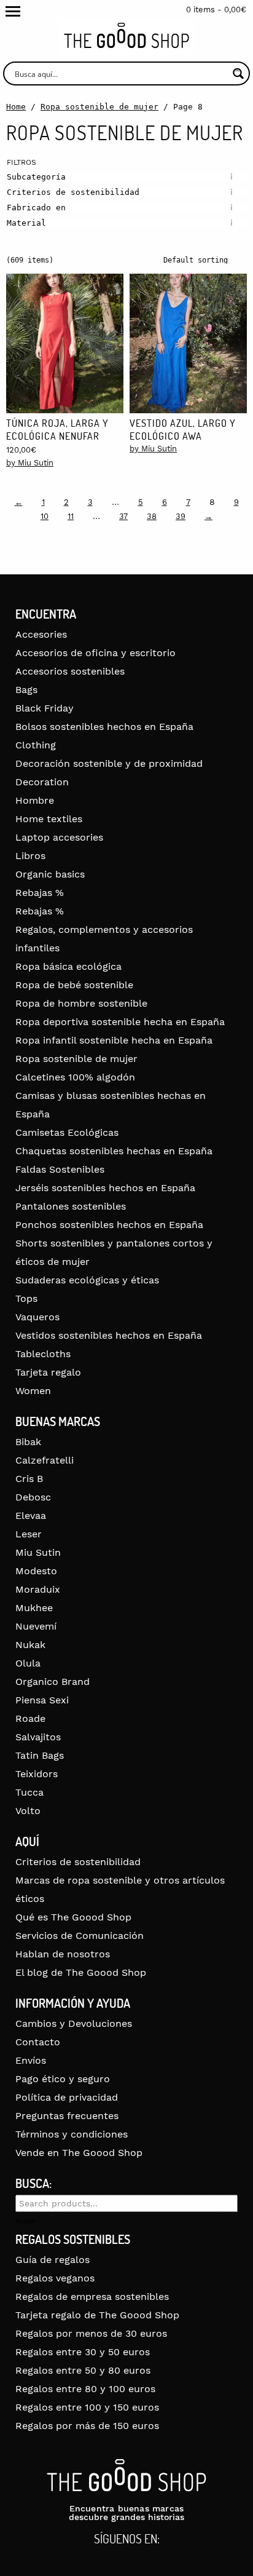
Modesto (36, 1571)
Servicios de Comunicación (80, 1936)
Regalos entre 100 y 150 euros (87, 2407)
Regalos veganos (55, 2278)
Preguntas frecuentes (67, 2116)
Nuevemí (36, 1626)
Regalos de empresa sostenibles (92, 2297)
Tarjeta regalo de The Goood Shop (97, 2315)
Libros (30, 856)
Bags (26, 690)
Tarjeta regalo (48, 1372)
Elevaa (31, 1516)
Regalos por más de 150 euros (87, 2426)
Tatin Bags (40, 1755)
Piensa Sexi (42, 1700)
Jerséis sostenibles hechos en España (105, 1188)
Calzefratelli (45, 1460)
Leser (29, 1534)
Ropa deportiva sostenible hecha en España (120, 1022)
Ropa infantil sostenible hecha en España (114, 1040)
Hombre (35, 800)
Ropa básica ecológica (68, 966)
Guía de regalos (53, 2260)
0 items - (216, 10)
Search (25, 2221)
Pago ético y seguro (63, 2079)
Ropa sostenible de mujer (99, 107)
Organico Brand (53, 1682)
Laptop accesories (59, 837)
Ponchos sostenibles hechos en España (109, 1225)
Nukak (30, 1645)
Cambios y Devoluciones (74, 2023)
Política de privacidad (67, 2097)
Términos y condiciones (72, 2134)
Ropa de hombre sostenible (81, 1003)
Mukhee (34, 1608)
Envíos (31, 2060)
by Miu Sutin (30, 463)
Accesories (41, 634)
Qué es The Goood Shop (73, 1917)
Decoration (42, 782)
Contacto (38, 2042)
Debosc (33, 1497)
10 (45, 516)
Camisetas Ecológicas (67, 1132)
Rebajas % (40, 893)
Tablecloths (43, 1354)
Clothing (36, 745)
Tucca (29, 1792)
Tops (26, 1298)
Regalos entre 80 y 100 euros (85, 2389)
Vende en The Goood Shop (79, 2153)
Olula (28, 1663)
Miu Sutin (38, 1552)
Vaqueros (37, 1317)
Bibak (28, 1442)
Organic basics (50, 874)
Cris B (29, 1479)
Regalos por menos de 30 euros (91, 2333)
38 (152, 516)
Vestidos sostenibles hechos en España (109, 1335)
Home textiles (49, 819)
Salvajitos (38, 1737)
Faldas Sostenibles (60, 1169)
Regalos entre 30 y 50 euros (83, 2352)
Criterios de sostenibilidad (78, 1862)
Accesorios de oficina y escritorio (95, 653)
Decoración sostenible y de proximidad (109, 763)
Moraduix (38, 1589)
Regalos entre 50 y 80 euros (83, 2370)
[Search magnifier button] (238, 73)
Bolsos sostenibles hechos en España (104, 727)
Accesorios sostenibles (70, 671)
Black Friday (45, 708)
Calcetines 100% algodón (75, 1077)
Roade (30, 1718)
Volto (28, 1811)
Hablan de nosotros (63, 1954)
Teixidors (37, 1774)
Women (33, 1391)
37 (123, 516)
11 (71, 516)
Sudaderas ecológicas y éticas (87, 1280)
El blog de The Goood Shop (81, 1972)
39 (181, 516)
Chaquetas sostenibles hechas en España (114, 1151)
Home (16, 107)
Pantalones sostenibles (71, 1206)
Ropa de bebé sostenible (74, 985)
